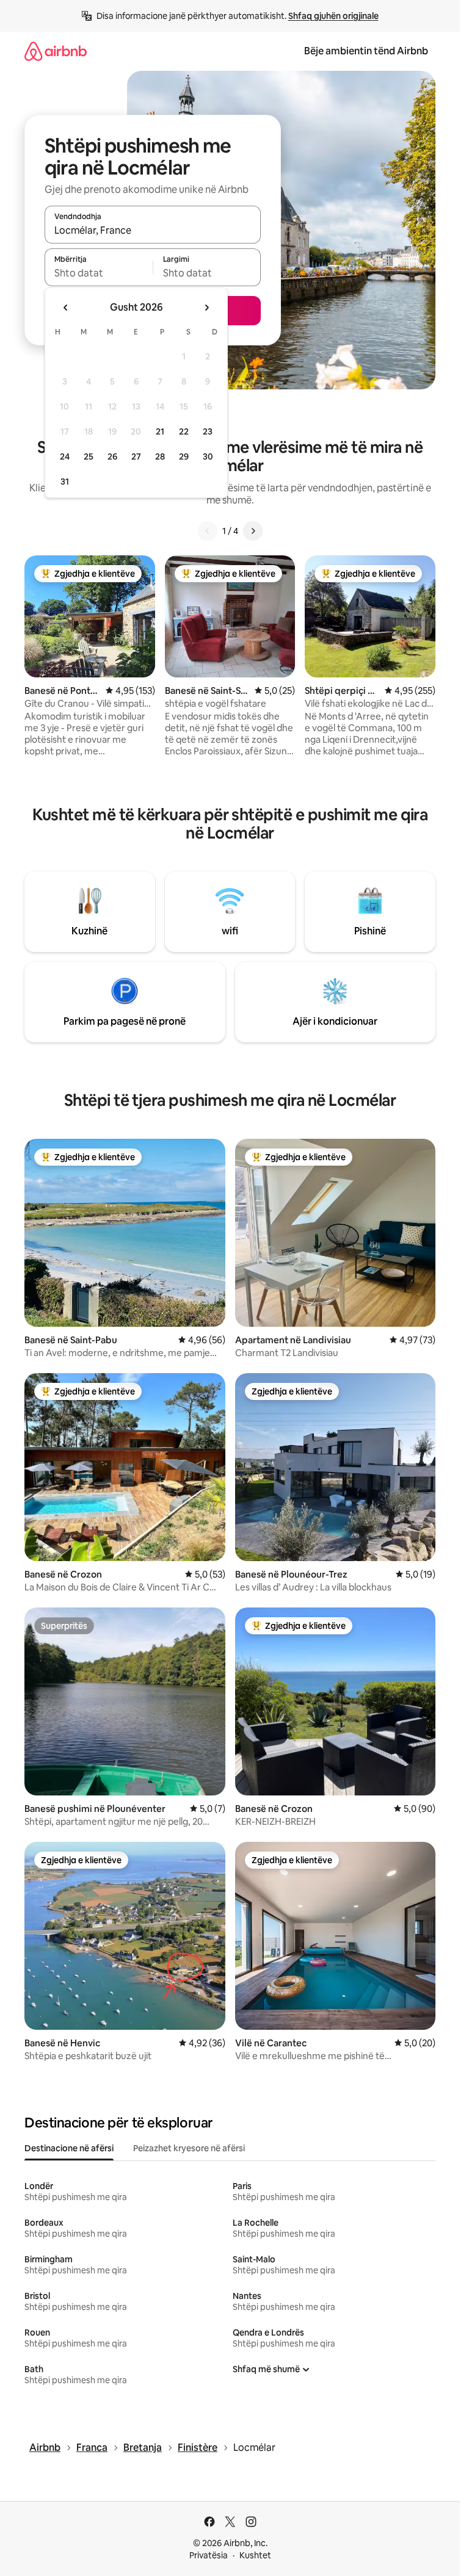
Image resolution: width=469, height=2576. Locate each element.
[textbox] (99, 273)
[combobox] (153, 230)
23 (208, 431)
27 (136, 456)
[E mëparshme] (208, 531)
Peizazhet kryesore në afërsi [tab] (189, 2148)
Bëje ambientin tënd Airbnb (366, 51)
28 (160, 456)
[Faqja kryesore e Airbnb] (56, 51)
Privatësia (209, 2555)
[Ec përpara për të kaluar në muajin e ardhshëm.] (206, 308)
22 (184, 431)
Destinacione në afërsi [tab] (69, 2148)
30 (208, 456)
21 (160, 431)
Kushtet (255, 2555)
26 (112, 456)
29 (184, 456)
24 (65, 456)
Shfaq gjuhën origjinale (333, 16)
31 (65, 482)
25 (89, 456)
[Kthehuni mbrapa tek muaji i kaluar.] (66, 308)
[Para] (253, 531)
